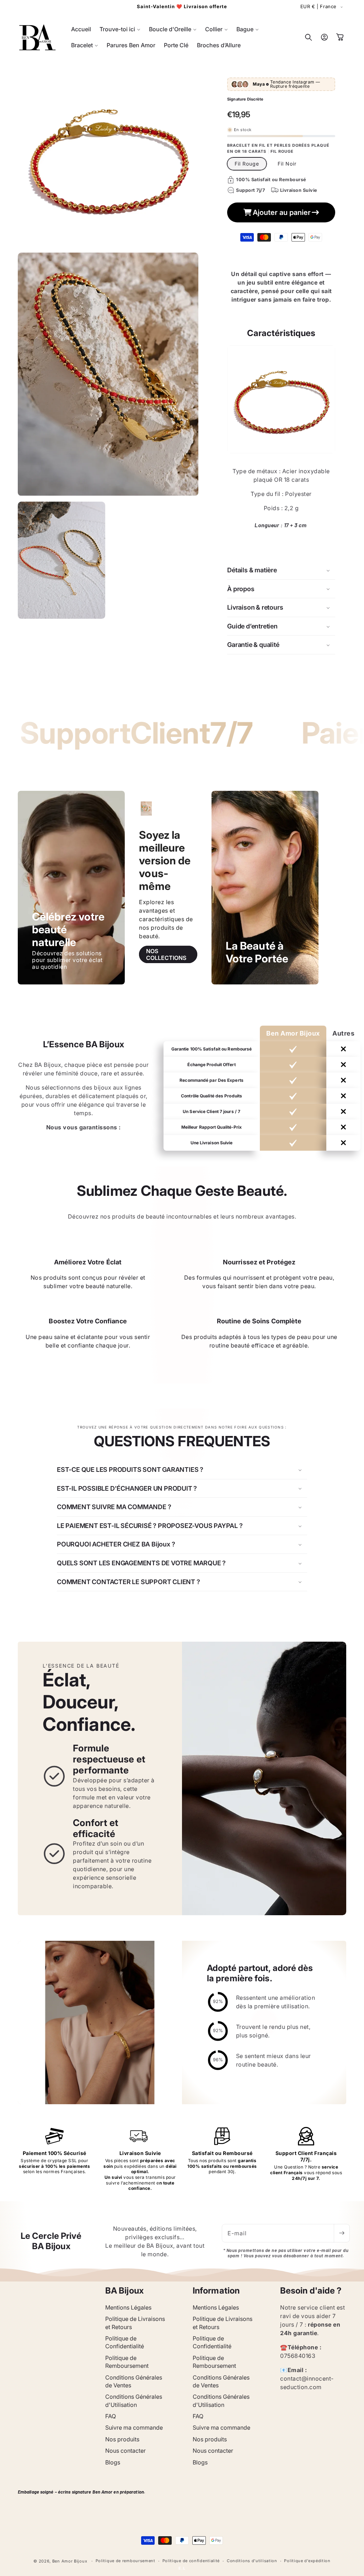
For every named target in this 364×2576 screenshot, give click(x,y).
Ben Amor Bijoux (70, 2561)
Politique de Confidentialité (125, 2342)
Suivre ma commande (134, 2428)
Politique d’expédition (307, 2561)
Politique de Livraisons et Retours (135, 2323)
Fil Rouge (247, 164)
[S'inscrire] (342, 2233)
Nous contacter (125, 2451)
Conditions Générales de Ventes (134, 2381)
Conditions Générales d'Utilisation (134, 2401)
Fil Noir (287, 164)
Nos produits (122, 2439)
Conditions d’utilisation (252, 2561)
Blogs (113, 2462)
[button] (120, 29)
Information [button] (216, 2291)
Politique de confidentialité (191, 2561)
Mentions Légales (128, 2307)
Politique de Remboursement (127, 2362)
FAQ (111, 2416)
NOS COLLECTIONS (166, 954)
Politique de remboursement (125, 2561)
